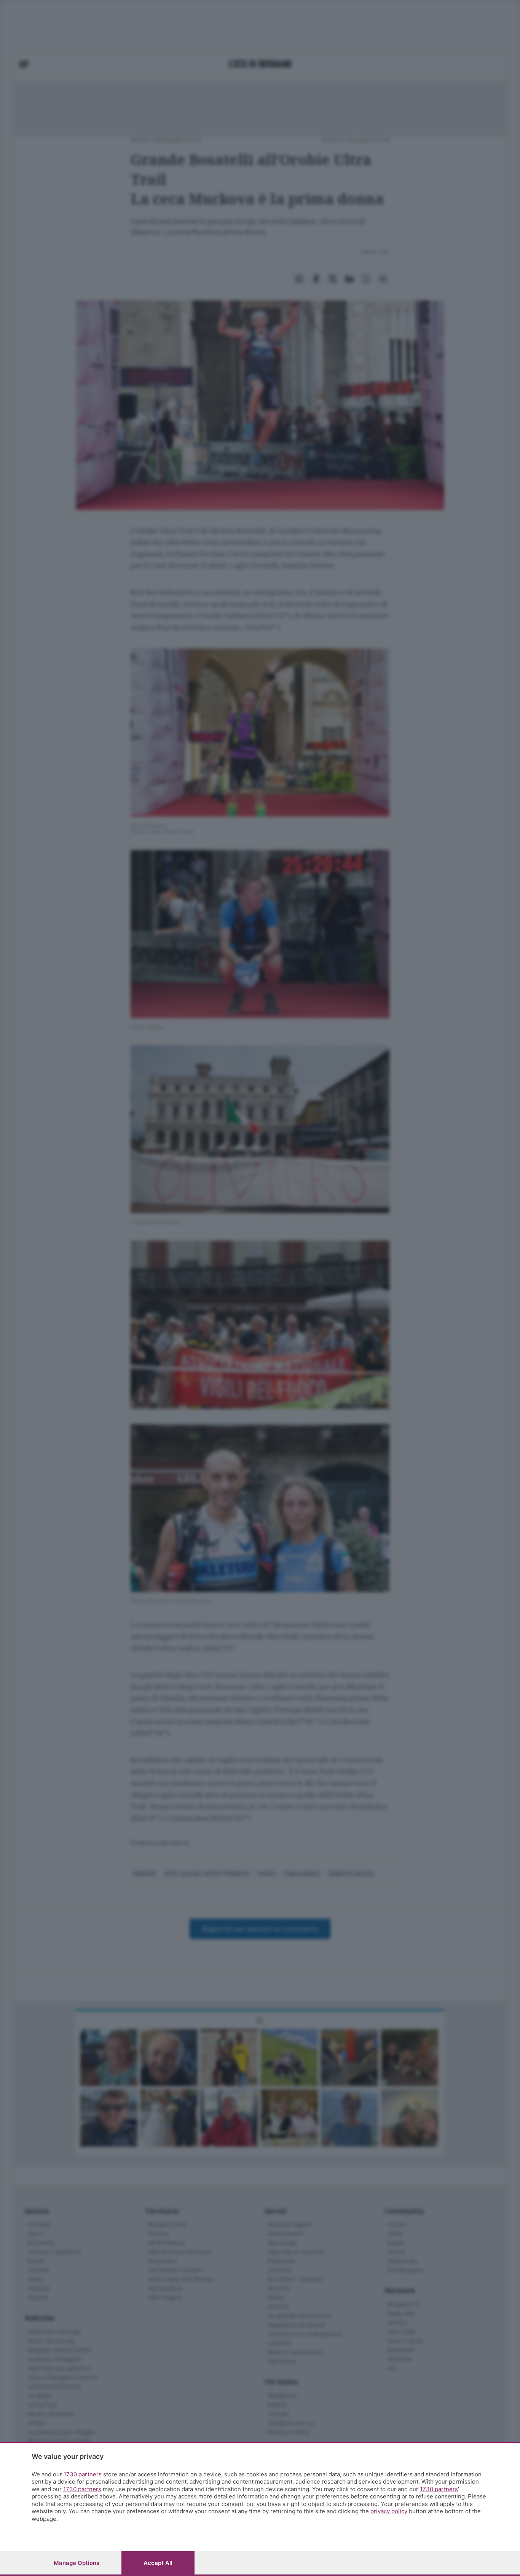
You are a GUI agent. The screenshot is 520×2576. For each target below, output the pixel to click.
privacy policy (389, 2511)
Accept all (158, 2563)
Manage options (77, 2563)
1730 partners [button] (83, 2474)
